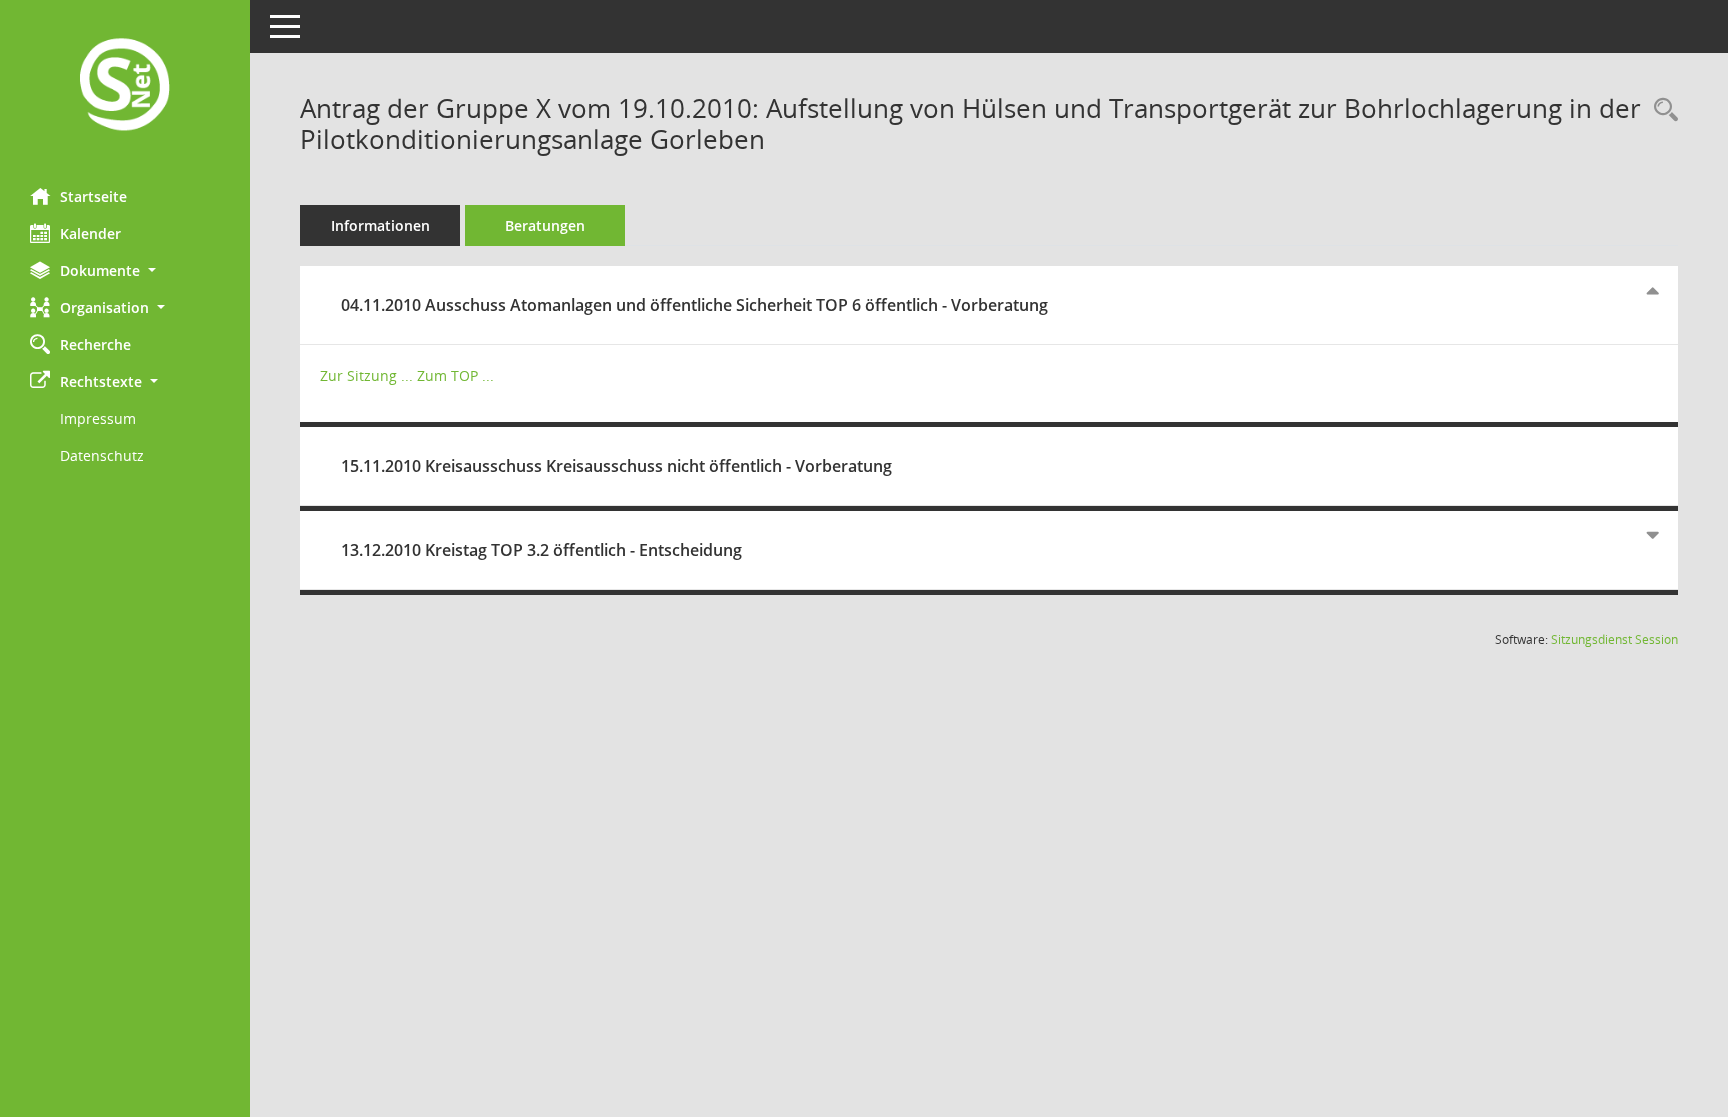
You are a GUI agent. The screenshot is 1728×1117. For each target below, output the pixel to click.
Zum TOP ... (455, 375)
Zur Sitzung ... (366, 375)
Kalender (90, 233)
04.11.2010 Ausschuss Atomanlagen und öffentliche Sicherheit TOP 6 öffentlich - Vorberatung (694, 305)
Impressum (98, 418)
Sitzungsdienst (1614, 639)
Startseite (93, 196)
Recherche (95, 344)
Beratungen (545, 225)
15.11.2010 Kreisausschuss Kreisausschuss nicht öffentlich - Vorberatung (616, 466)
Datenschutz (102, 455)
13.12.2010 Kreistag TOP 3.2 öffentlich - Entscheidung (541, 550)
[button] (125, 270)
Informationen (380, 225)
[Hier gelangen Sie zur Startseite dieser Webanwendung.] (125, 86)
